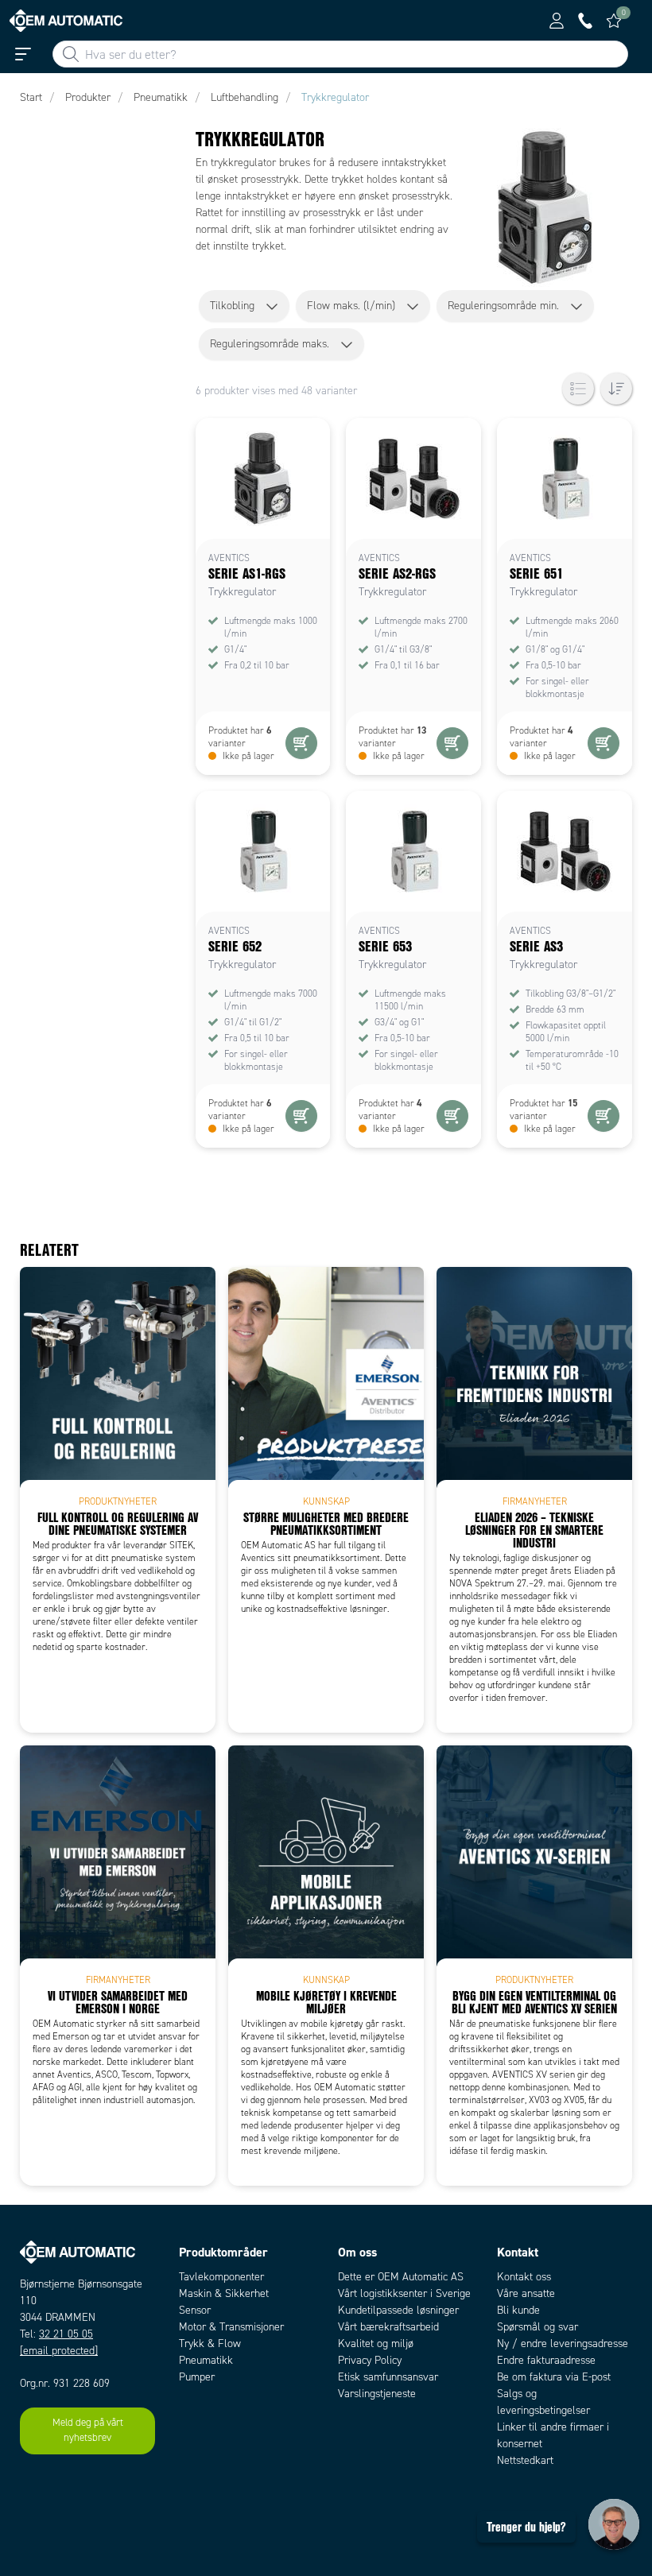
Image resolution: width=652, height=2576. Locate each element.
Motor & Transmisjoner (231, 2327)
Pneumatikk (206, 2360)
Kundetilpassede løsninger (398, 2310)
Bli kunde (518, 2310)
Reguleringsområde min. (503, 306)
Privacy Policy (370, 2360)
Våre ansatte (526, 2293)
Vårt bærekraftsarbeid (388, 2327)
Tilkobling (232, 306)
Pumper (197, 2377)
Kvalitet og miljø (376, 2344)
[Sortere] (616, 389)
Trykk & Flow (210, 2344)
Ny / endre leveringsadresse (563, 2344)
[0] (614, 21)
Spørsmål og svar (538, 2327)
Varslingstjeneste (377, 2394)
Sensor (195, 2310)
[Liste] (578, 389)
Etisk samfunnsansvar (388, 2377)
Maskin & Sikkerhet (224, 2293)
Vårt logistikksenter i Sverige (404, 2293)
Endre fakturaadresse (546, 2360)
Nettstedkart (525, 2460)
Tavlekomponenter (221, 2277)
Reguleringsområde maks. (270, 344)
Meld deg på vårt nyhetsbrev (88, 2431)
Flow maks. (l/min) (351, 306)
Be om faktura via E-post (554, 2377)
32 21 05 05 (66, 2334)
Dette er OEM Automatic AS (401, 2277)
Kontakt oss (524, 2277)
